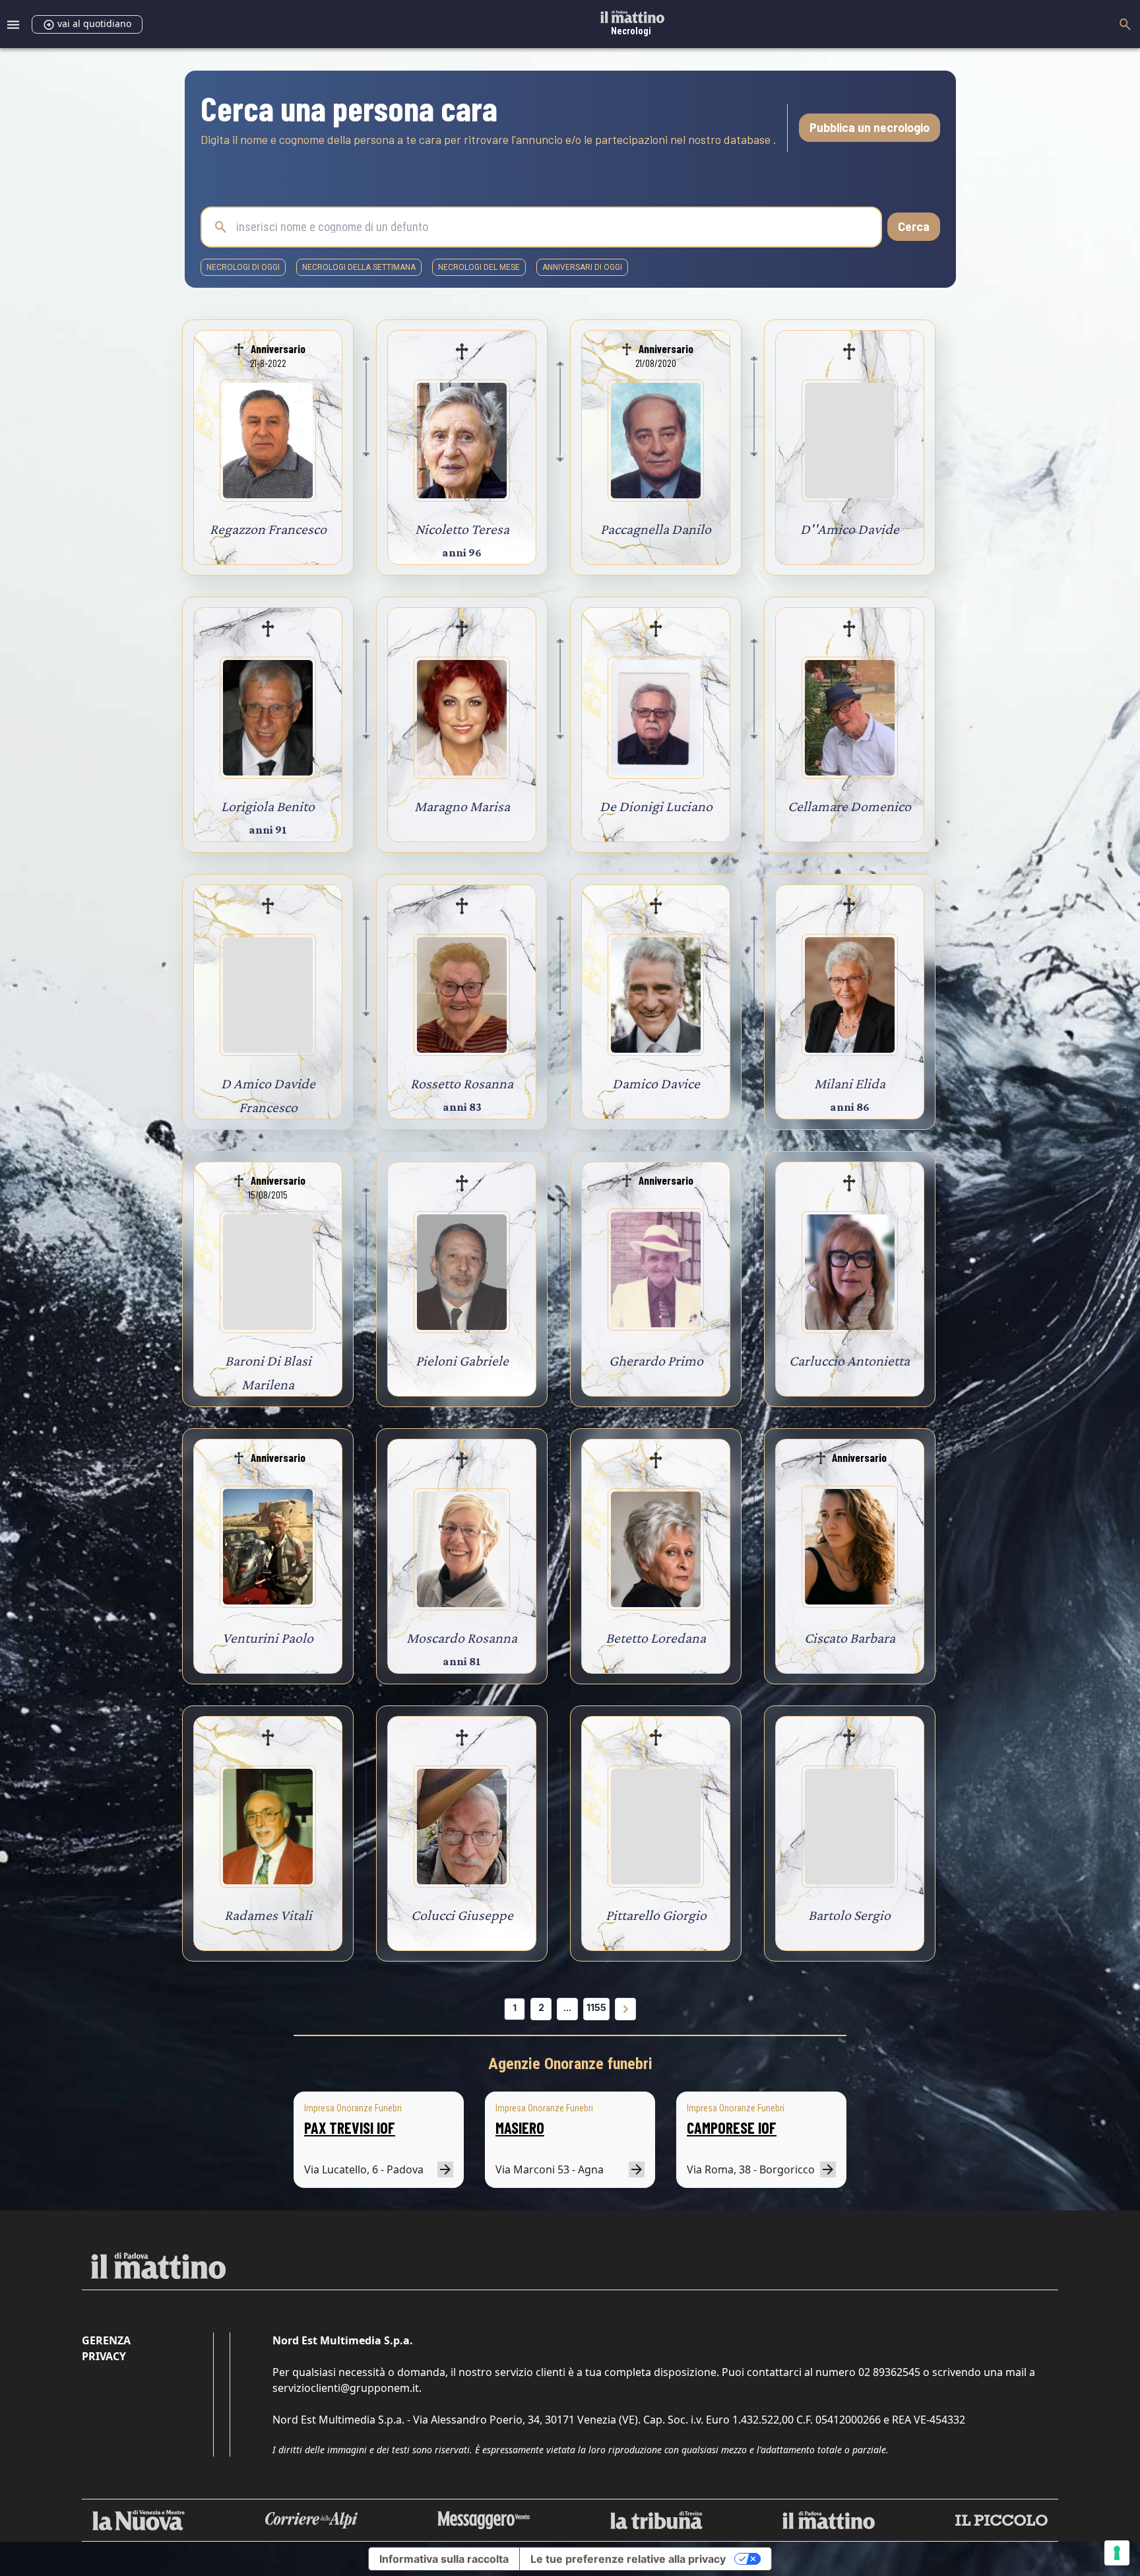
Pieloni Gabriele (462, 1361)
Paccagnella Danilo (656, 529)
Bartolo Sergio (849, 1915)
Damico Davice (656, 1083)
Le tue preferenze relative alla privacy (628, 2559)
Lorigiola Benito (268, 806)
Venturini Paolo (268, 1638)
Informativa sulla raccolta (444, 2559)
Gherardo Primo (656, 1361)
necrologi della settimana (359, 267)
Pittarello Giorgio (656, 1915)
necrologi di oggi (243, 267)
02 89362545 (889, 2372)
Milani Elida (850, 1083)
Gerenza (106, 2340)
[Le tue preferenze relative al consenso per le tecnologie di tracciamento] (1117, 2553)
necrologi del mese (479, 267)
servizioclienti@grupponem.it (346, 2388)
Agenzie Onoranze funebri (570, 2064)
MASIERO (520, 2128)
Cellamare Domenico (849, 806)
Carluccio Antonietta (849, 1361)
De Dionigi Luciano (656, 806)
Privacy (104, 2356)
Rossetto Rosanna (462, 1083)
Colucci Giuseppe (462, 1915)
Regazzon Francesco (268, 529)
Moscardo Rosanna (462, 1638)
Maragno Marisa (462, 806)
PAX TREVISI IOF (350, 2128)
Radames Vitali (268, 1915)
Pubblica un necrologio (870, 127)
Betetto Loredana (656, 1638)
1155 (596, 2007)
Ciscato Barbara (850, 1638)
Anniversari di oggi (582, 267)
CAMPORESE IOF (732, 2128)
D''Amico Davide (850, 529)
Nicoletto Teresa (462, 529)
